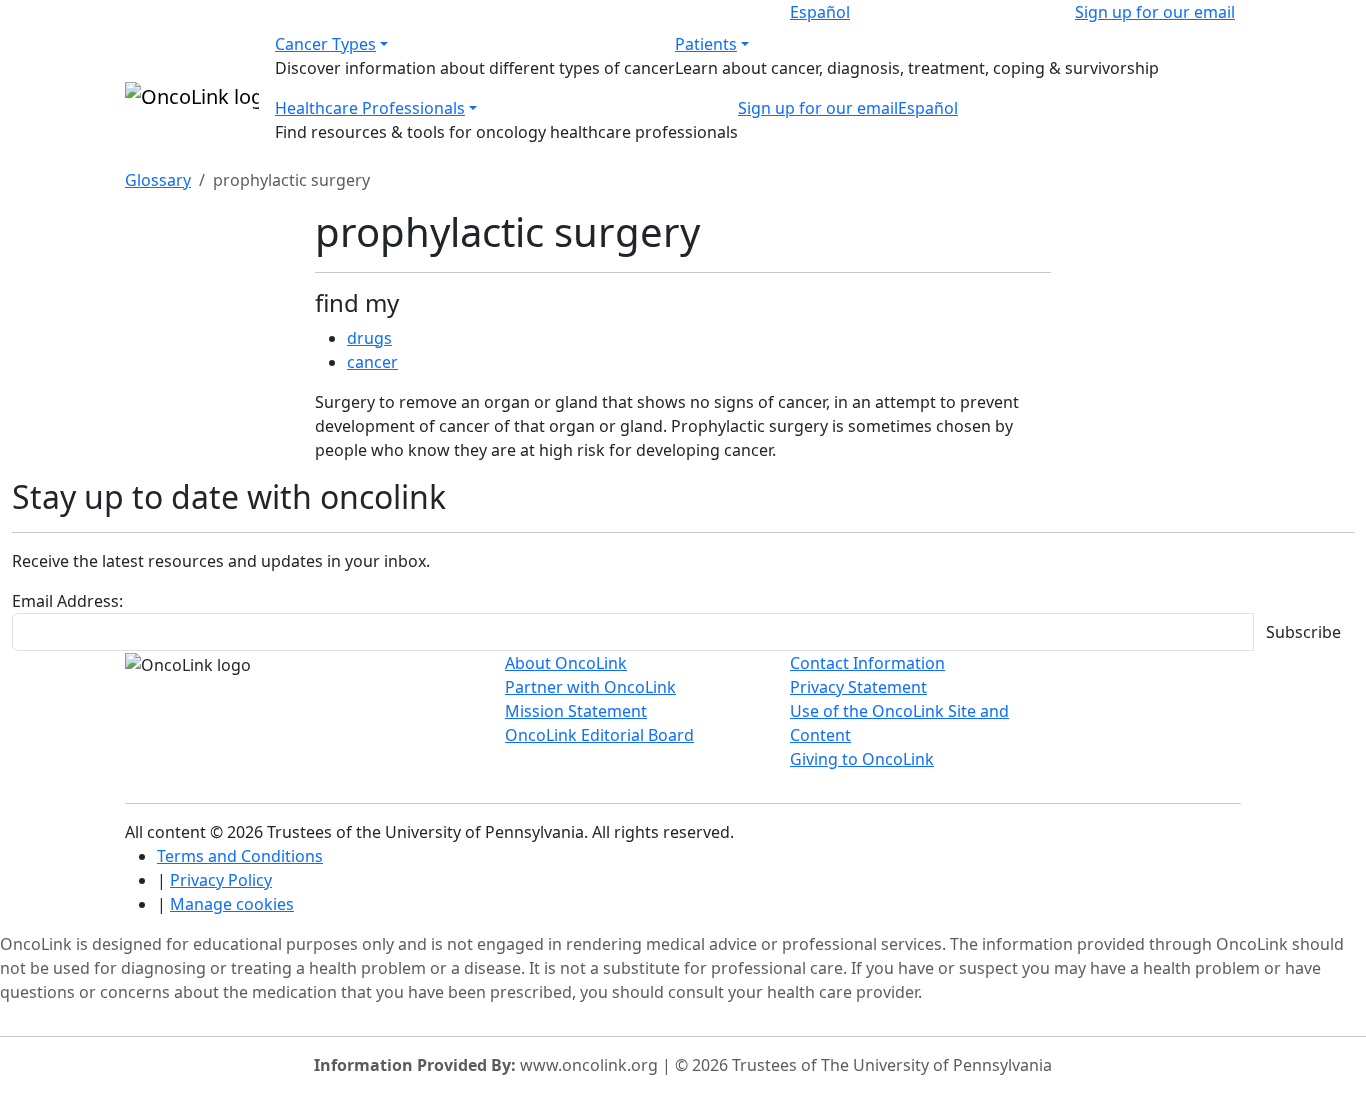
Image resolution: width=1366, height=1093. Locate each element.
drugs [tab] (369, 338)
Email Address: (67, 601)
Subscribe (1303, 632)
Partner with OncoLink (590, 687)
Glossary (158, 180)
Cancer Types (325, 44)
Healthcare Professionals (370, 108)
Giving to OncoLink (862, 759)
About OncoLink (566, 663)
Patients (706, 44)
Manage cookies (232, 904)
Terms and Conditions (240, 856)
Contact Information (867, 663)
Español (820, 12)
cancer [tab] (372, 362)
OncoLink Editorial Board (599, 735)
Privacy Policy (221, 880)
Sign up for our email (1155, 12)
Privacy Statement (858, 687)
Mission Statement (576, 711)
